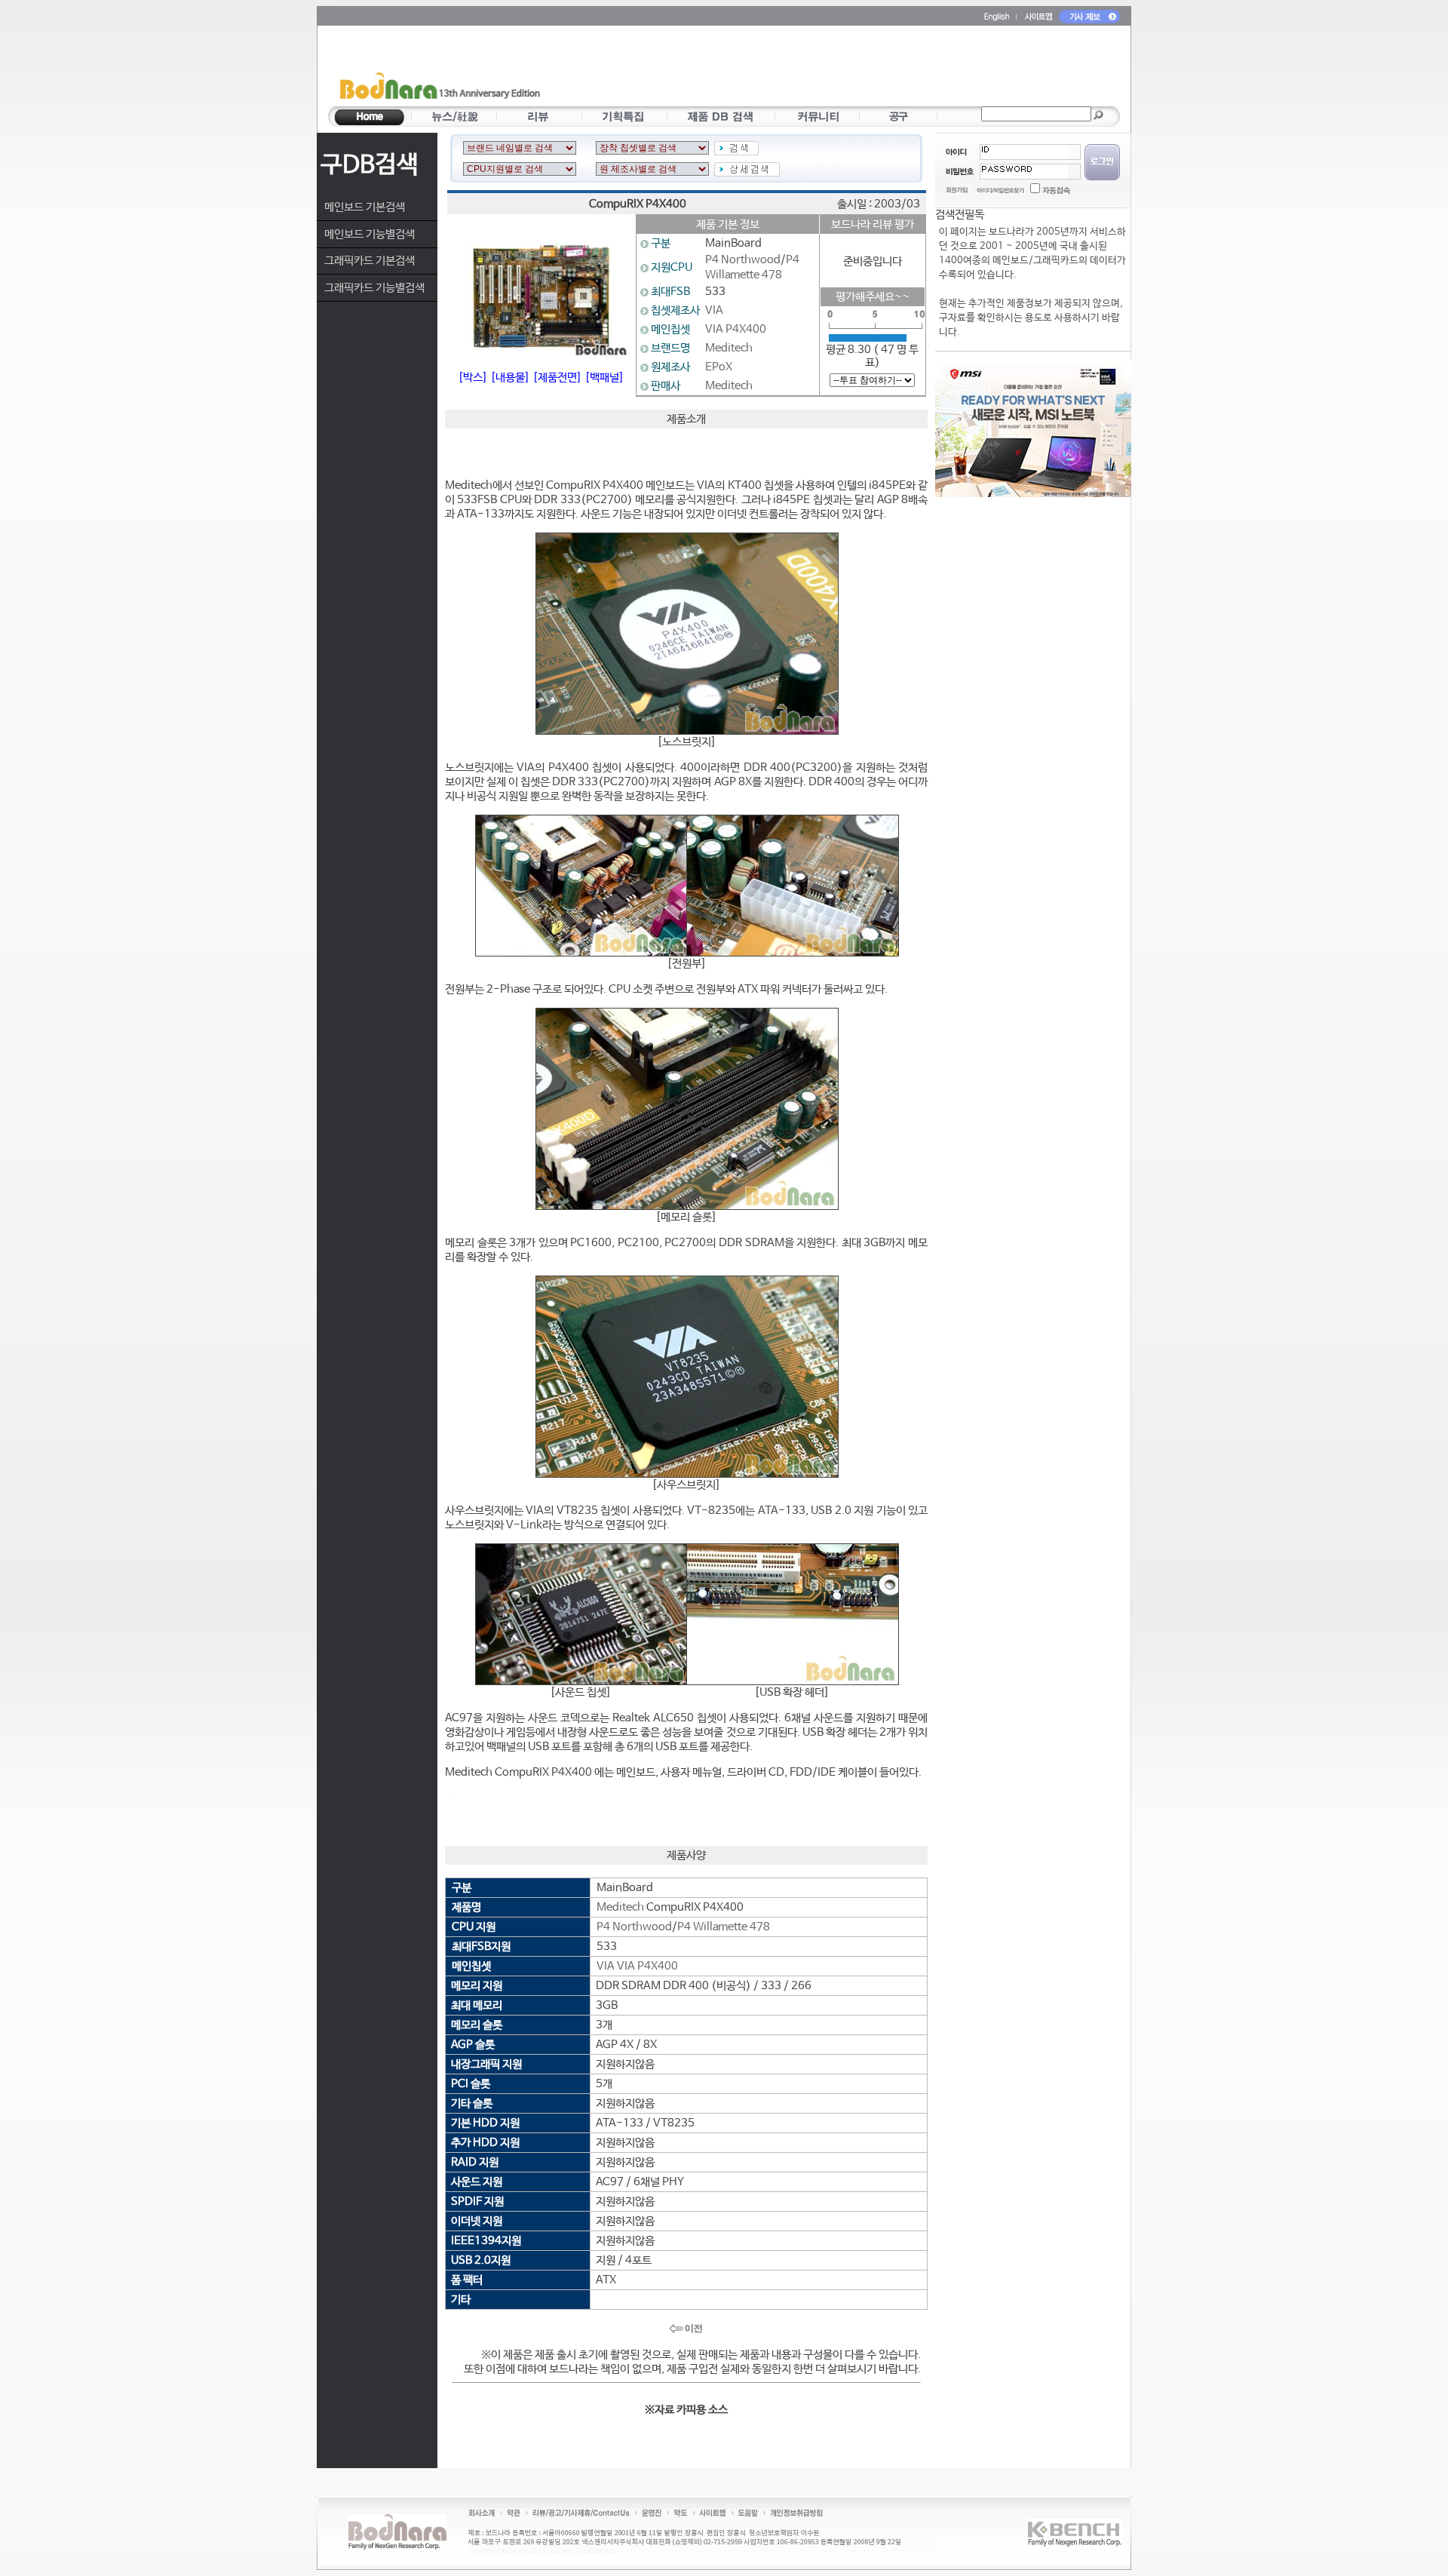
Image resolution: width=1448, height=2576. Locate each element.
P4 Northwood (743, 260)
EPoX (719, 367)
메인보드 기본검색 (365, 207)
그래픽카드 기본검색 (370, 261)
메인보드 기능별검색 (370, 234)
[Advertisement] (812, 69)
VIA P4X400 (736, 329)
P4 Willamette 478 (724, 1927)
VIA (714, 310)
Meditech (729, 348)
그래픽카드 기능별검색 (374, 288)
